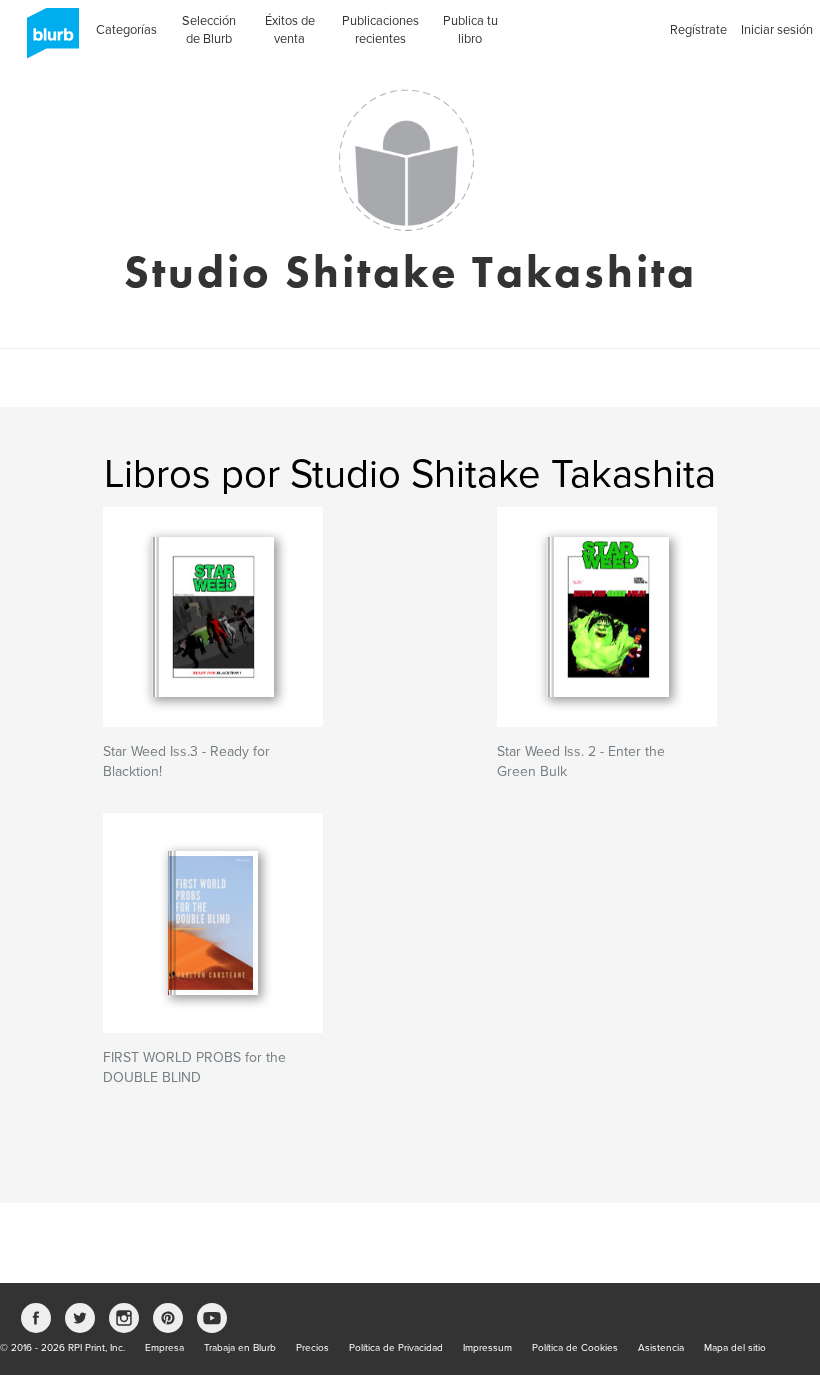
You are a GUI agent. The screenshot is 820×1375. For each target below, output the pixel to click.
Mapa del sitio (735, 1348)
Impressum (487, 1348)
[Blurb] (47, 40)
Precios (312, 1348)
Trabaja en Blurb (240, 1348)
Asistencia (661, 1348)
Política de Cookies (575, 1348)
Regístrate (698, 30)
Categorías (126, 30)
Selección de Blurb (209, 30)
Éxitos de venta (290, 30)
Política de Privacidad (396, 1348)
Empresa (164, 1348)
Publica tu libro (470, 30)
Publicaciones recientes (380, 30)
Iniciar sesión (777, 30)
